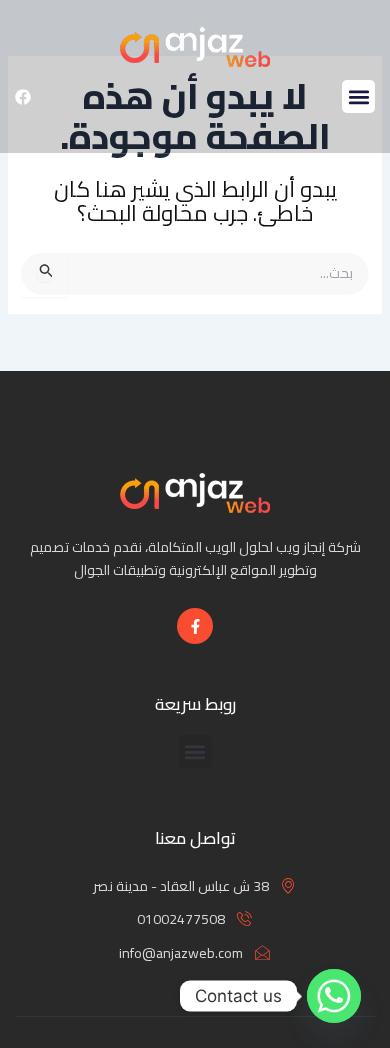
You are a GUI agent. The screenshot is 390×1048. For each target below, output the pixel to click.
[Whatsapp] (334, 996)
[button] (358, 96)
